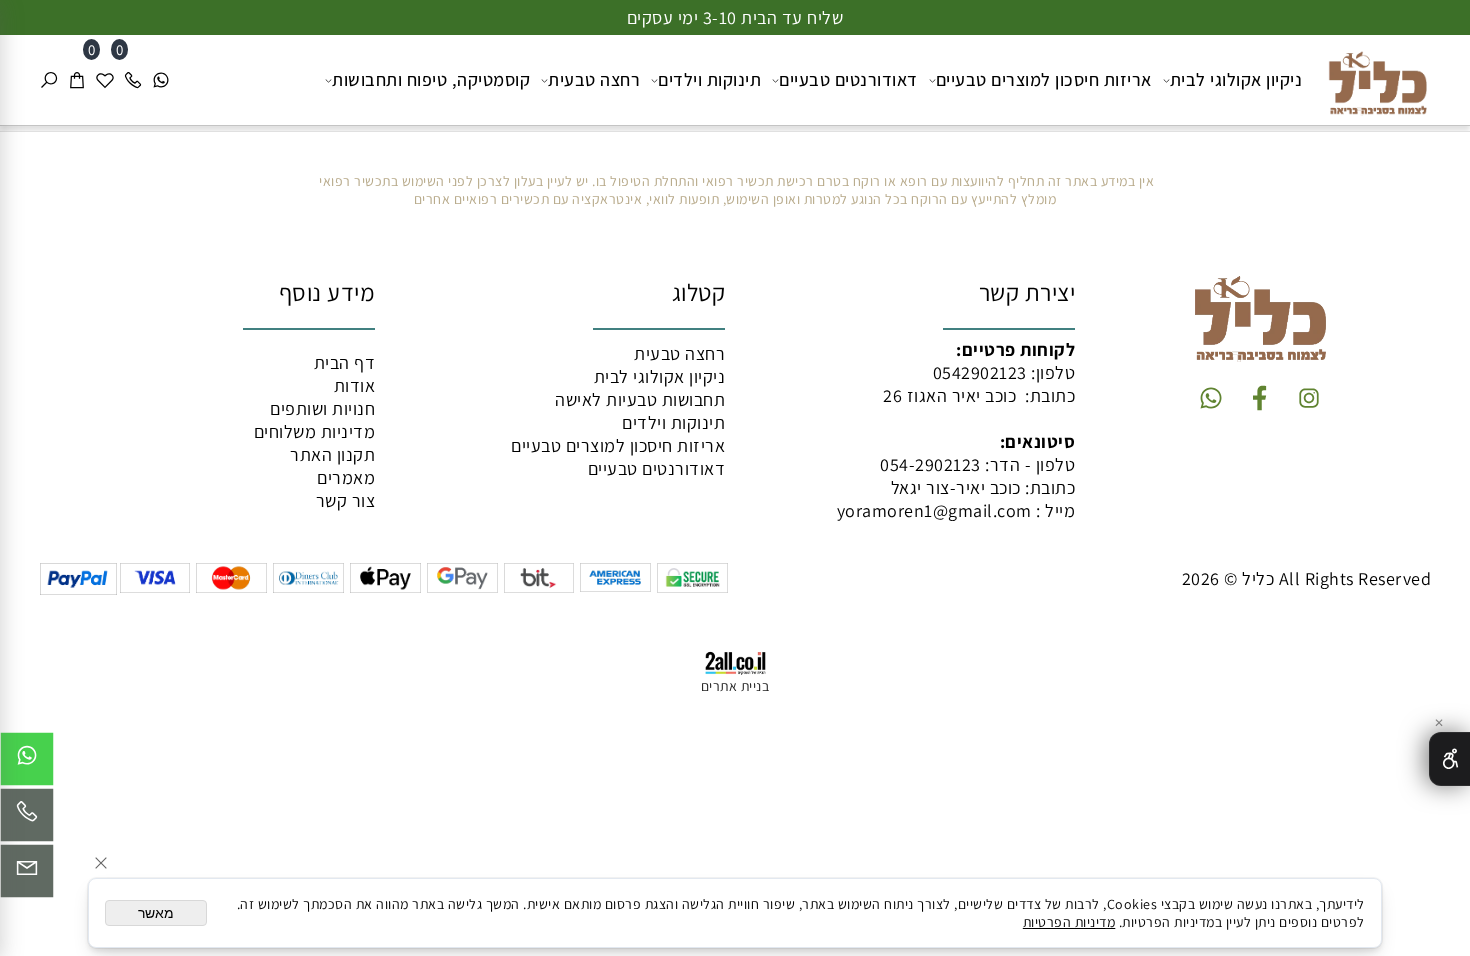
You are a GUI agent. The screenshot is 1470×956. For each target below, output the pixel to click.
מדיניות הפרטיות (1069, 922)
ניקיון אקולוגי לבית (1236, 79)
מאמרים (346, 477)
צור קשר (346, 500)
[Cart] (77, 80)
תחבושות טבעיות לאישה (640, 399)
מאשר (156, 913)
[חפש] (49, 80)
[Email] (27, 876)
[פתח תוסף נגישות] (1449, 759)
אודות (355, 385)
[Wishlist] (105, 80)
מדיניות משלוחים (315, 431)
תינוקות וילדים (709, 79)
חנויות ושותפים (322, 408)
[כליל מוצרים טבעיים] (1370, 77)
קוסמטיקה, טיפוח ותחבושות (431, 79)
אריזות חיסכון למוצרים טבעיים (1044, 79)
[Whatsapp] (161, 80)
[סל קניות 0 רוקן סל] (735, 128)
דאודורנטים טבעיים (848, 79)
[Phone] (133, 80)
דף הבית (345, 362)
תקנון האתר (332, 454)
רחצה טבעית (594, 79)
